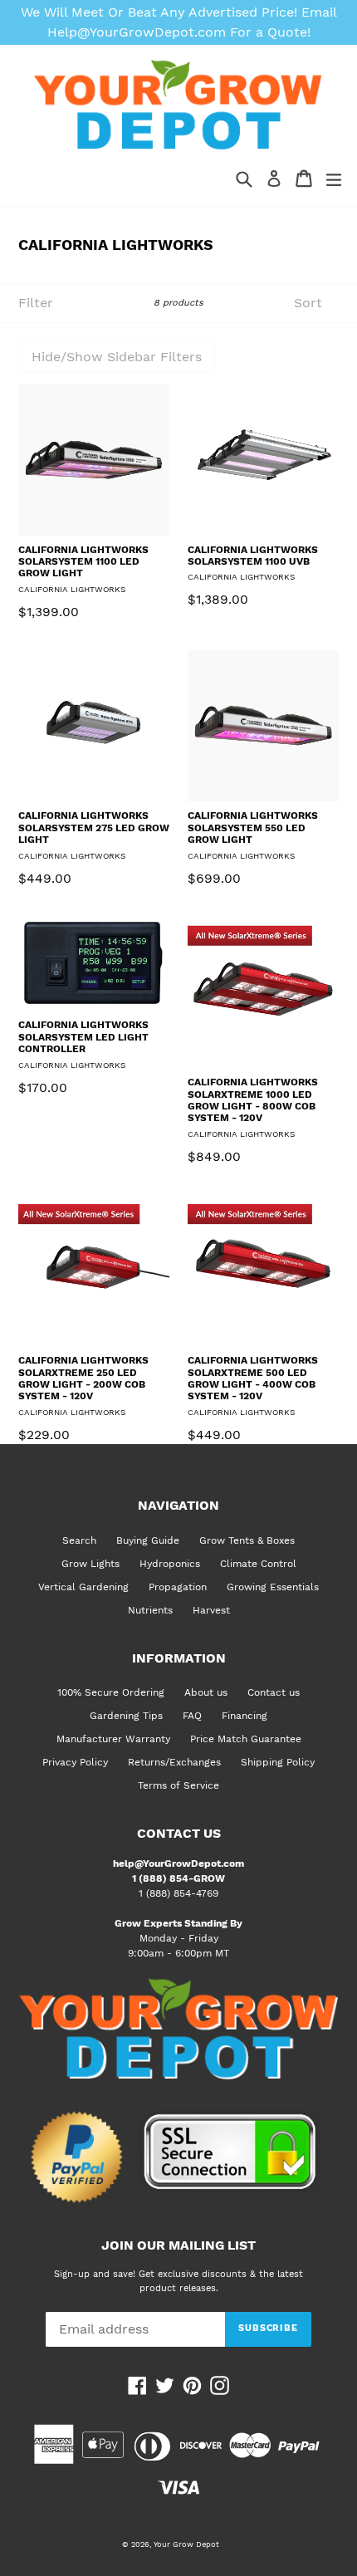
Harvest (211, 1610)
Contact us (274, 1692)
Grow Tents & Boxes (247, 1540)
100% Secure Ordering (111, 1692)
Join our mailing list (178, 2245)
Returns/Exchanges (174, 1762)
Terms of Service (178, 1785)
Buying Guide (148, 1540)
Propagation (178, 1587)
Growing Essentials (273, 1587)
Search (79, 1540)
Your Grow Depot (186, 2544)
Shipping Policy (278, 1762)
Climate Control (258, 1564)
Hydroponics (170, 1564)
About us (206, 1692)
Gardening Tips (126, 1716)
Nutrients (150, 1610)
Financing (245, 1716)
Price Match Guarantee (246, 1739)
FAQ (192, 1716)
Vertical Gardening (83, 1587)
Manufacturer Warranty (113, 1739)
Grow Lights (90, 1564)
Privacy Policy (75, 1762)
